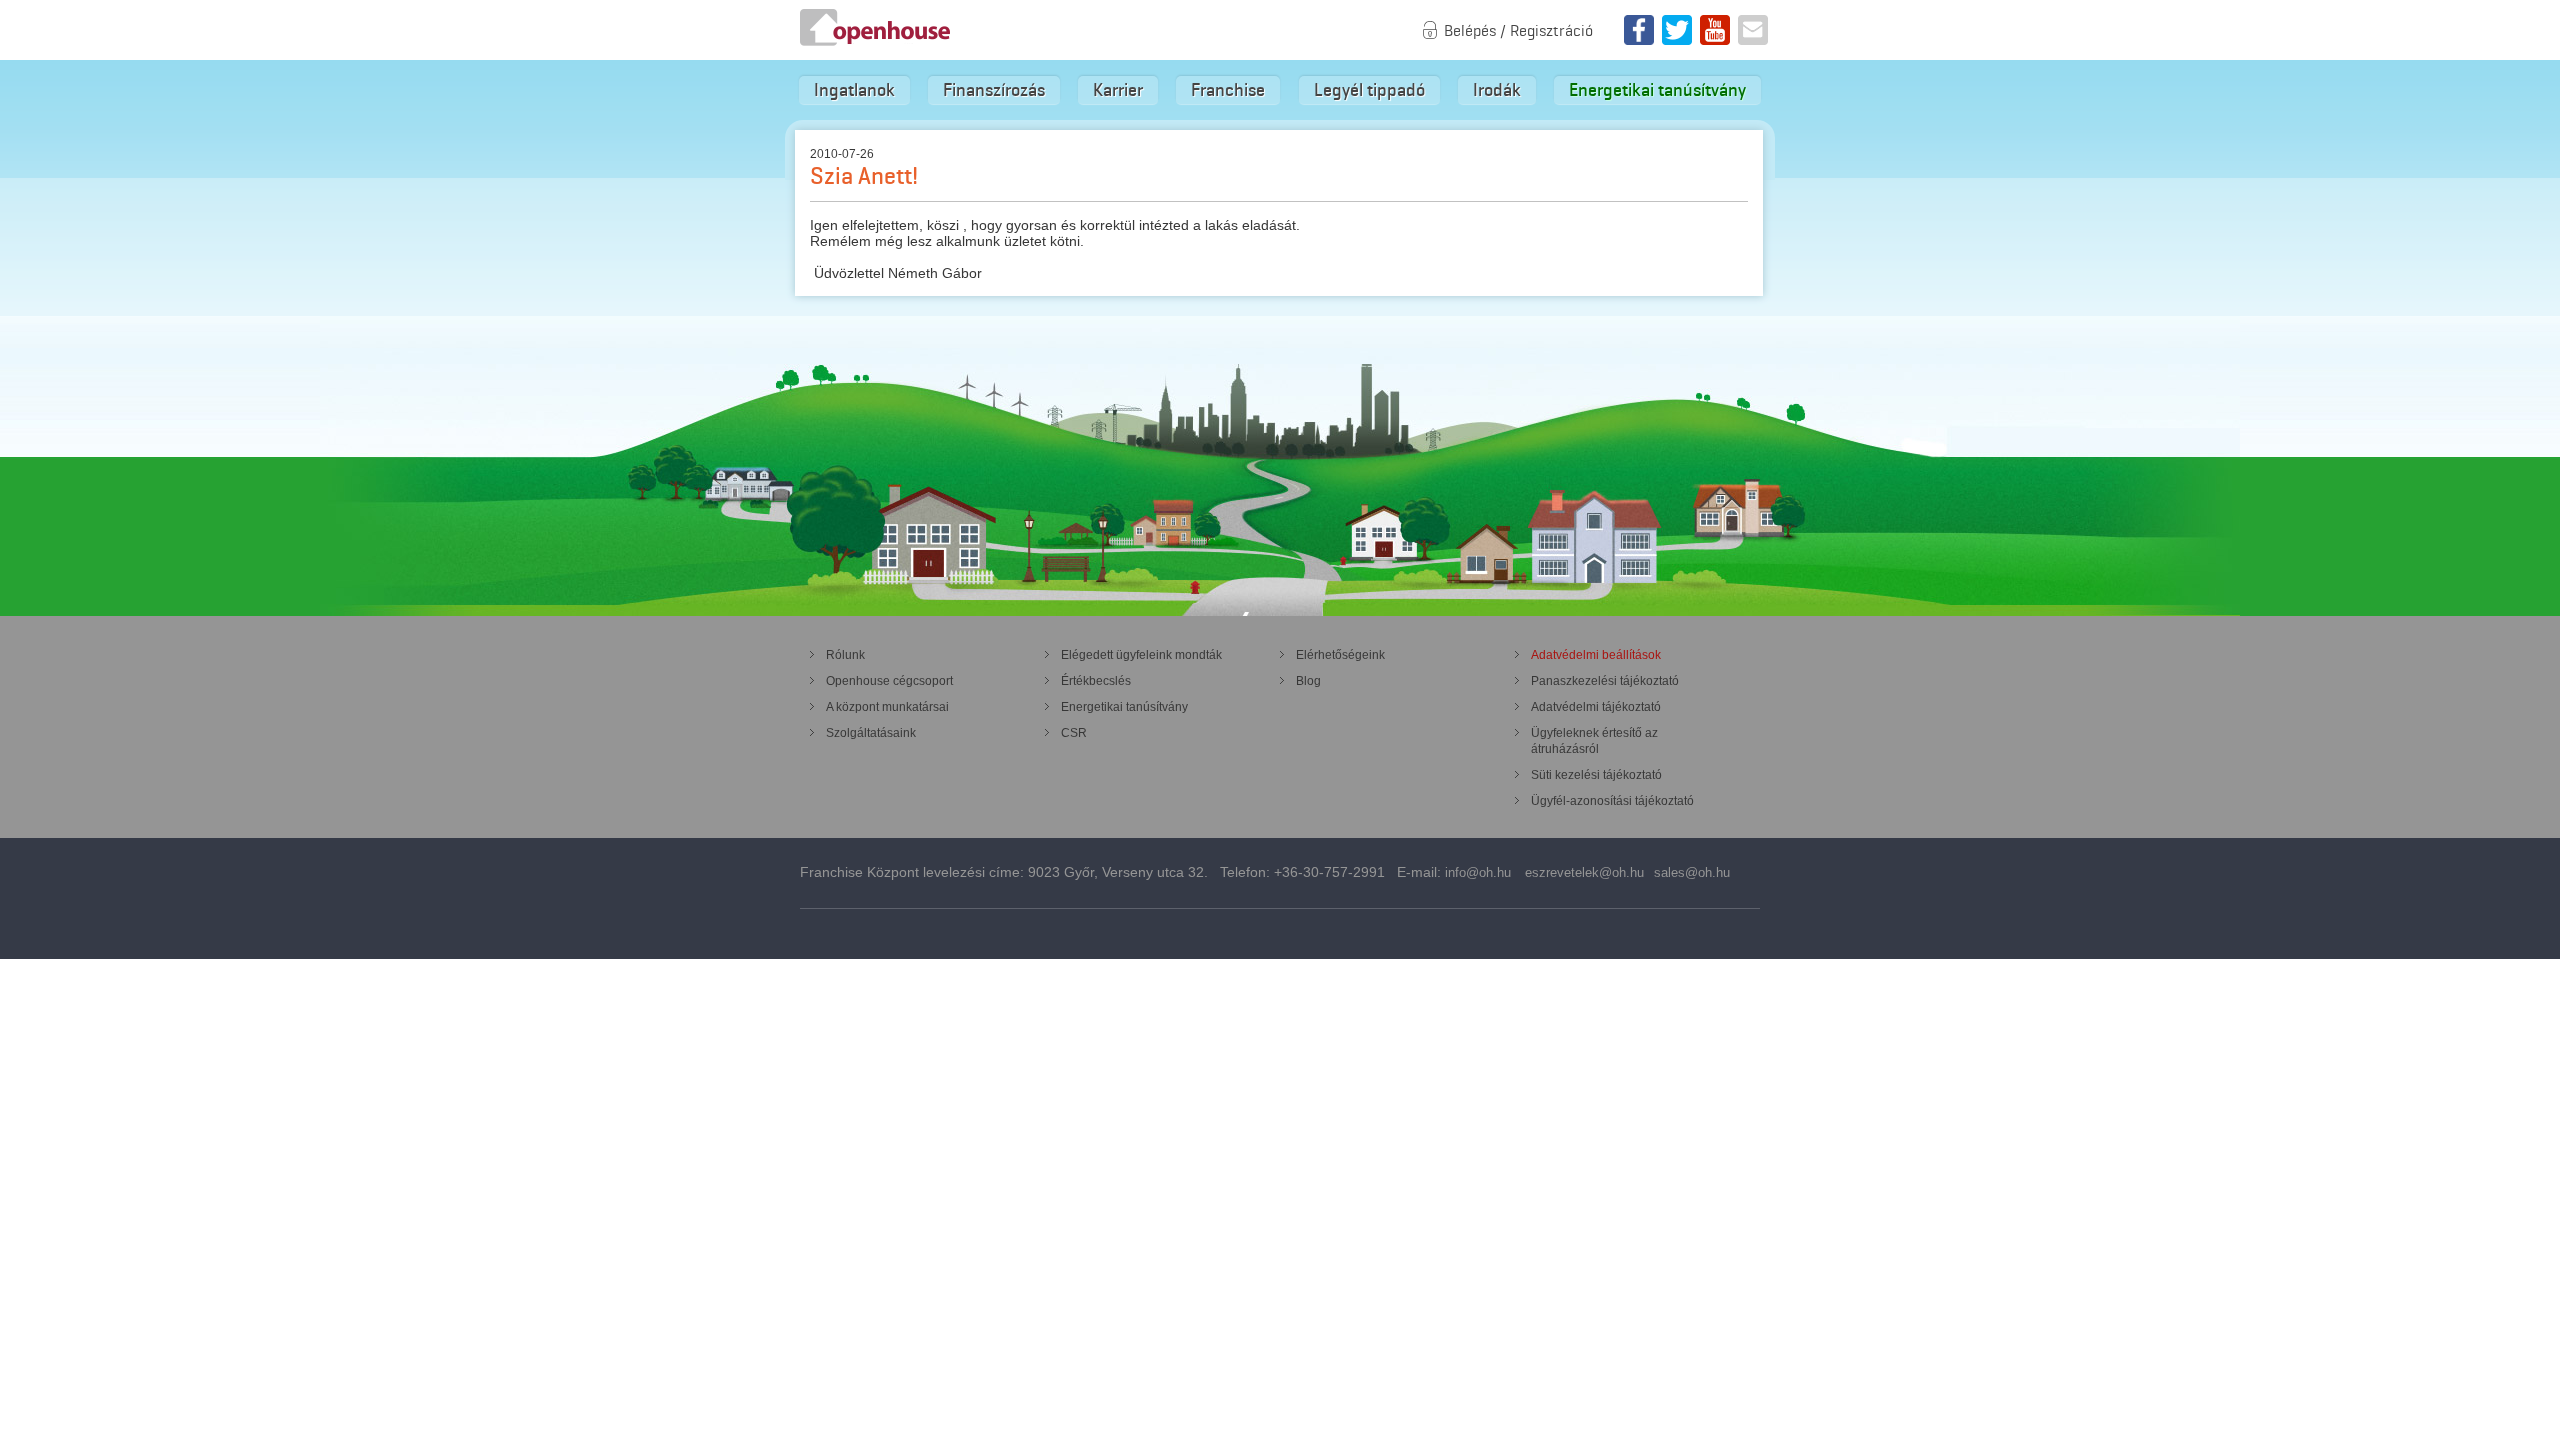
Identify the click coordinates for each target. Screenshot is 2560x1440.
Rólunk (845, 655)
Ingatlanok (854, 90)
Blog (1308, 681)
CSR (1074, 733)
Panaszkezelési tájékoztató (1605, 681)
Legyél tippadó (1369, 90)
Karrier (1118, 90)
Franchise (1228, 90)
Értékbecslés (1096, 681)
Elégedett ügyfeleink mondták (1141, 655)
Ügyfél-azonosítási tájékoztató (1612, 801)
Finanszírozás (994, 90)
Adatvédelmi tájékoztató (1596, 707)
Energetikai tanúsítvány (1657, 90)
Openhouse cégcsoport (889, 681)
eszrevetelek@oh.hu (1584, 872)
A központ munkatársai (887, 707)
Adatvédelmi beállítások (1596, 655)
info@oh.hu (1478, 872)
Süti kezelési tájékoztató (1596, 775)
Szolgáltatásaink (871, 733)
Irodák (1497, 90)
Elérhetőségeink (1340, 655)
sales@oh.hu (1692, 872)
